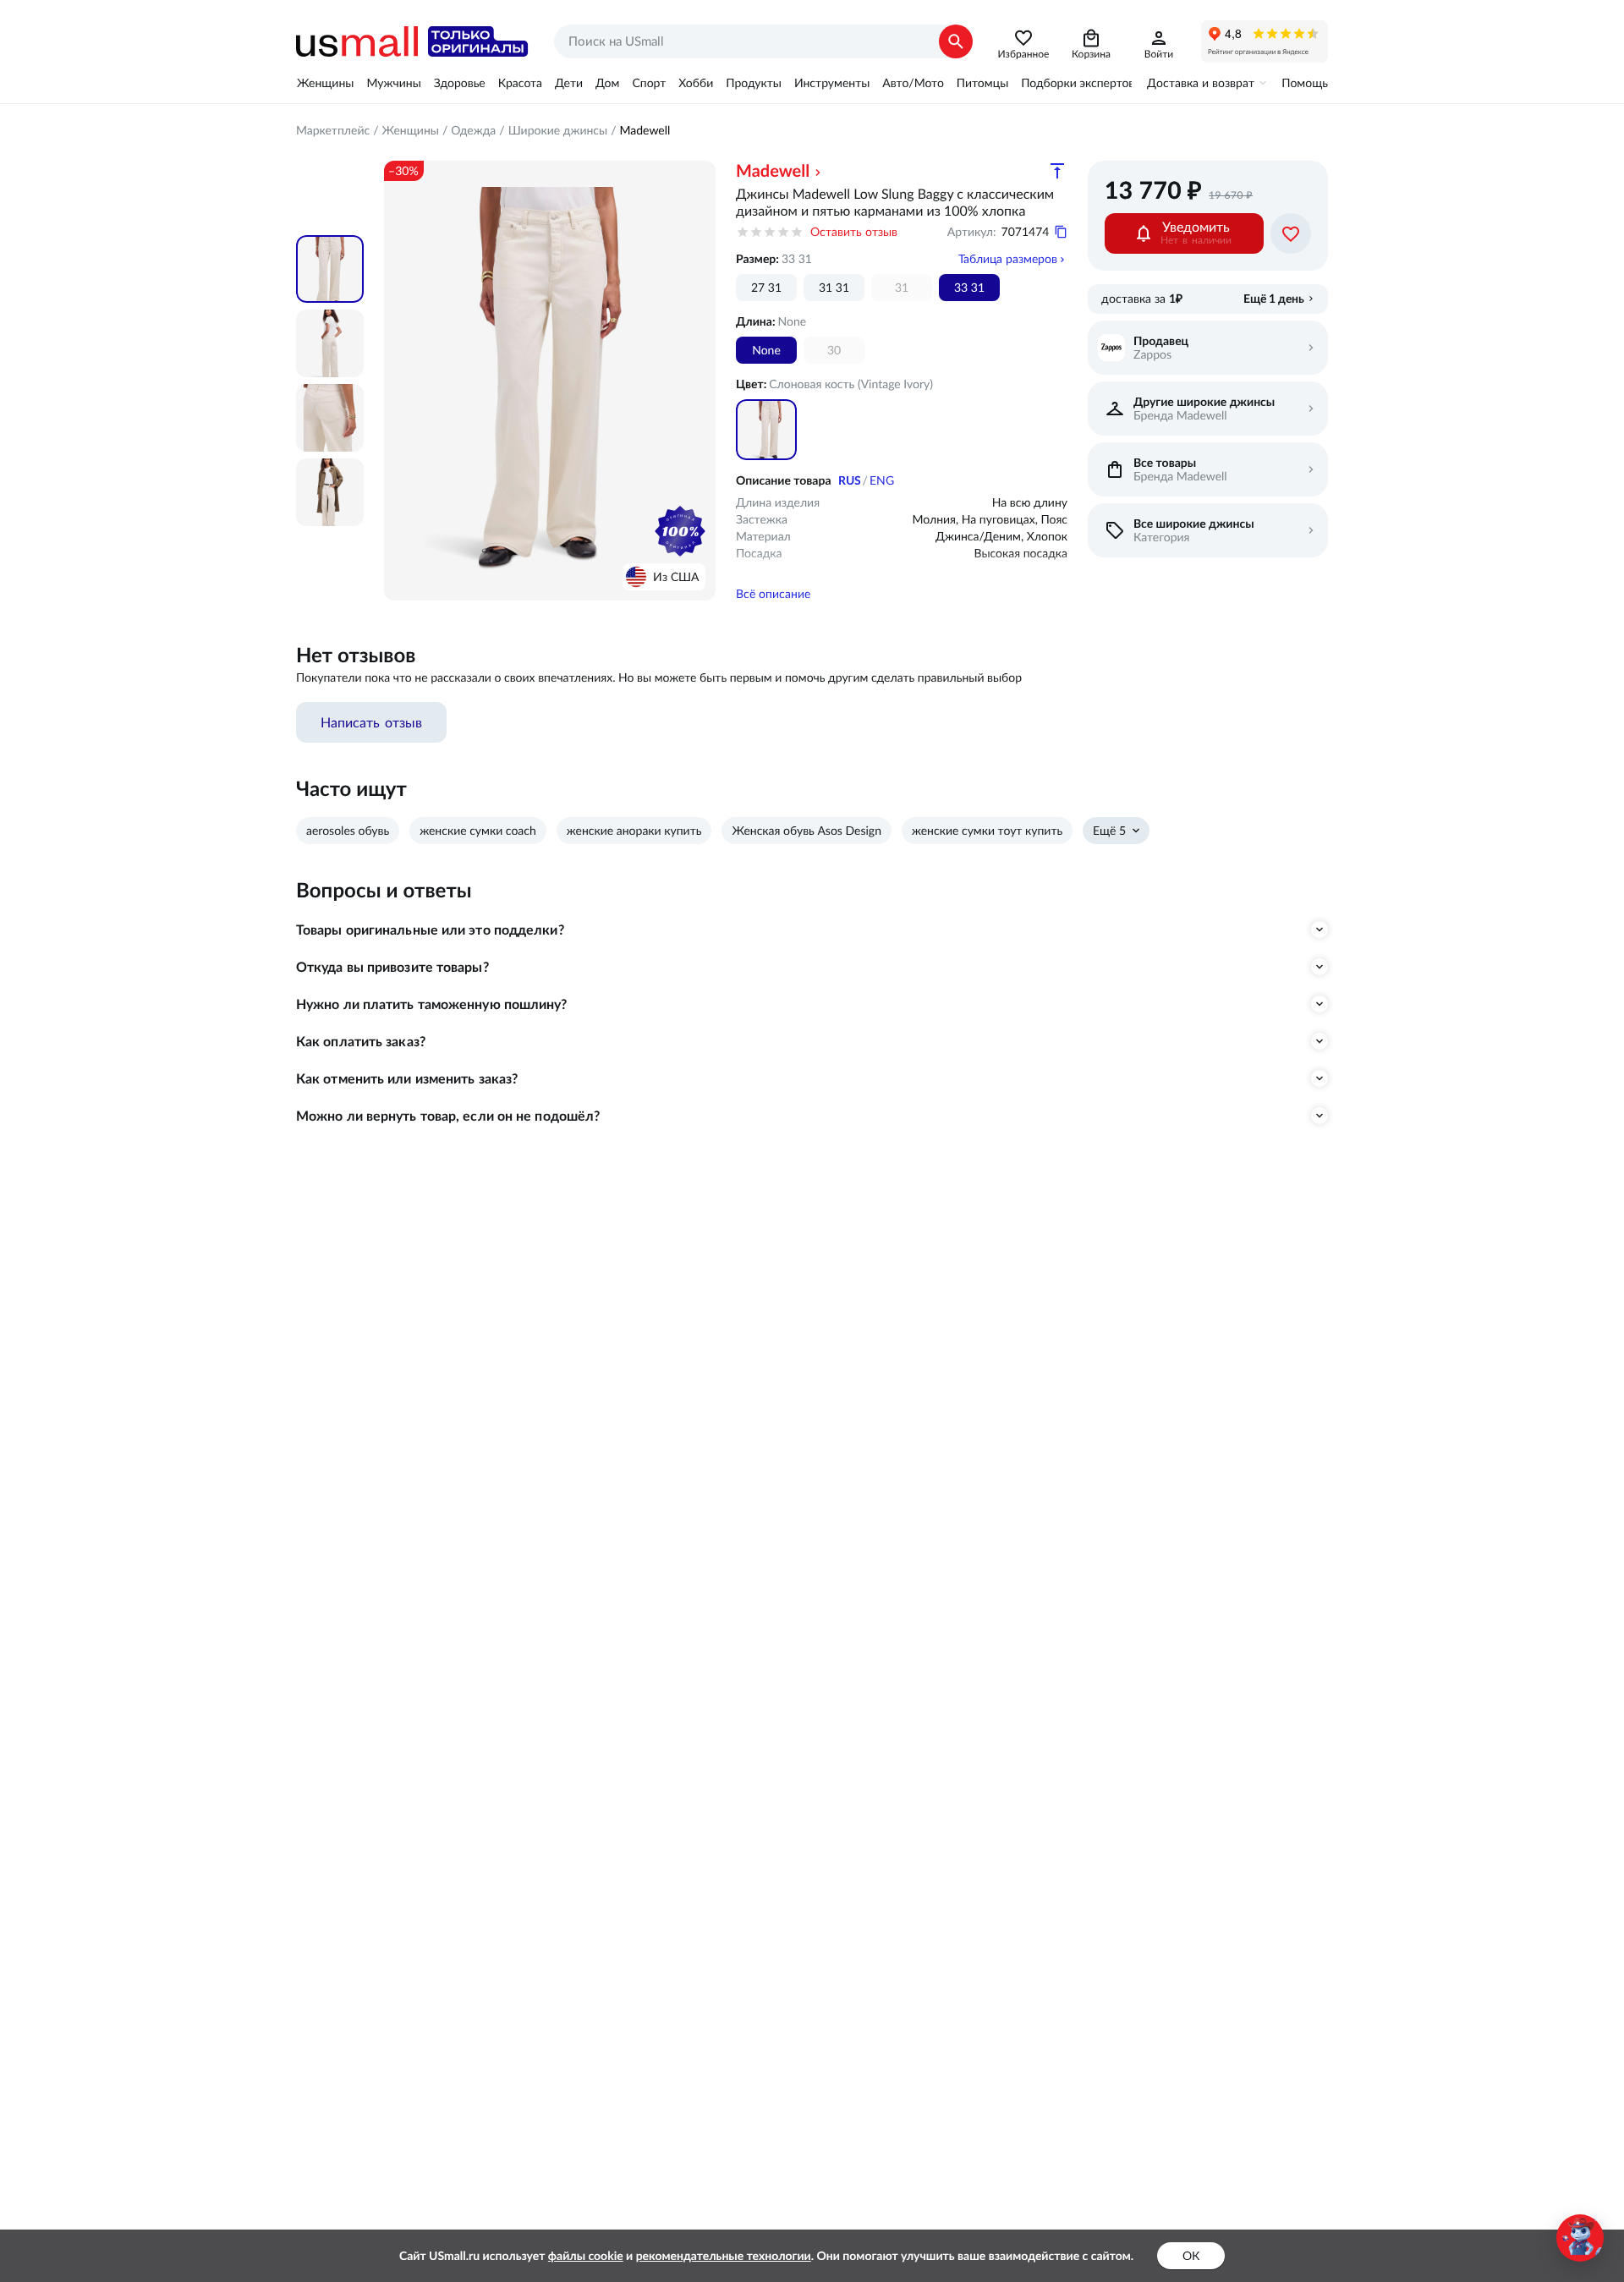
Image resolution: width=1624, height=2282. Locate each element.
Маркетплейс (333, 130)
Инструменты (832, 83)
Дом (607, 83)
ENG (882, 480)
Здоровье (460, 83)
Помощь (1305, 83)
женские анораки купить (634, 831)
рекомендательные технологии (724, 2256)
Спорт (649, 83)
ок (1191, 2256)
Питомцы (982, 83)
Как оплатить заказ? (361, 1041)
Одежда (473, 130)
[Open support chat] (1580, 2238)
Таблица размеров (1008, 259)
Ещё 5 (1109, 831)
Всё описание (773, 594)
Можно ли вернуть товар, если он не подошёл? (448, 1116)
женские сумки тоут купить (987, 831)
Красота (520, 83)
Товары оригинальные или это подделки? (430, 930)
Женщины (325, 83)
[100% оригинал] (680, 531)
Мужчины (393, 83)
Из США (676, 577)
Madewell (645, 130)
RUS (850, 480)
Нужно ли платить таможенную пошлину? (432, 1004)
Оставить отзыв (854, 232)
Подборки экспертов (1078, 83)
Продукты (754, 83)
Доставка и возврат (1201, 83)
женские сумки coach (478, 831)
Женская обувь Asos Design (807, 831)
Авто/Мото (913, 83)
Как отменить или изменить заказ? (407, 1078)
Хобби (696, 83)
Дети (569, 83)
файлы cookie (586, 2256)
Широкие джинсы (558, 130)
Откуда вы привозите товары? (392, 967)
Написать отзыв (371, 722)
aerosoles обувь (348, 831)
